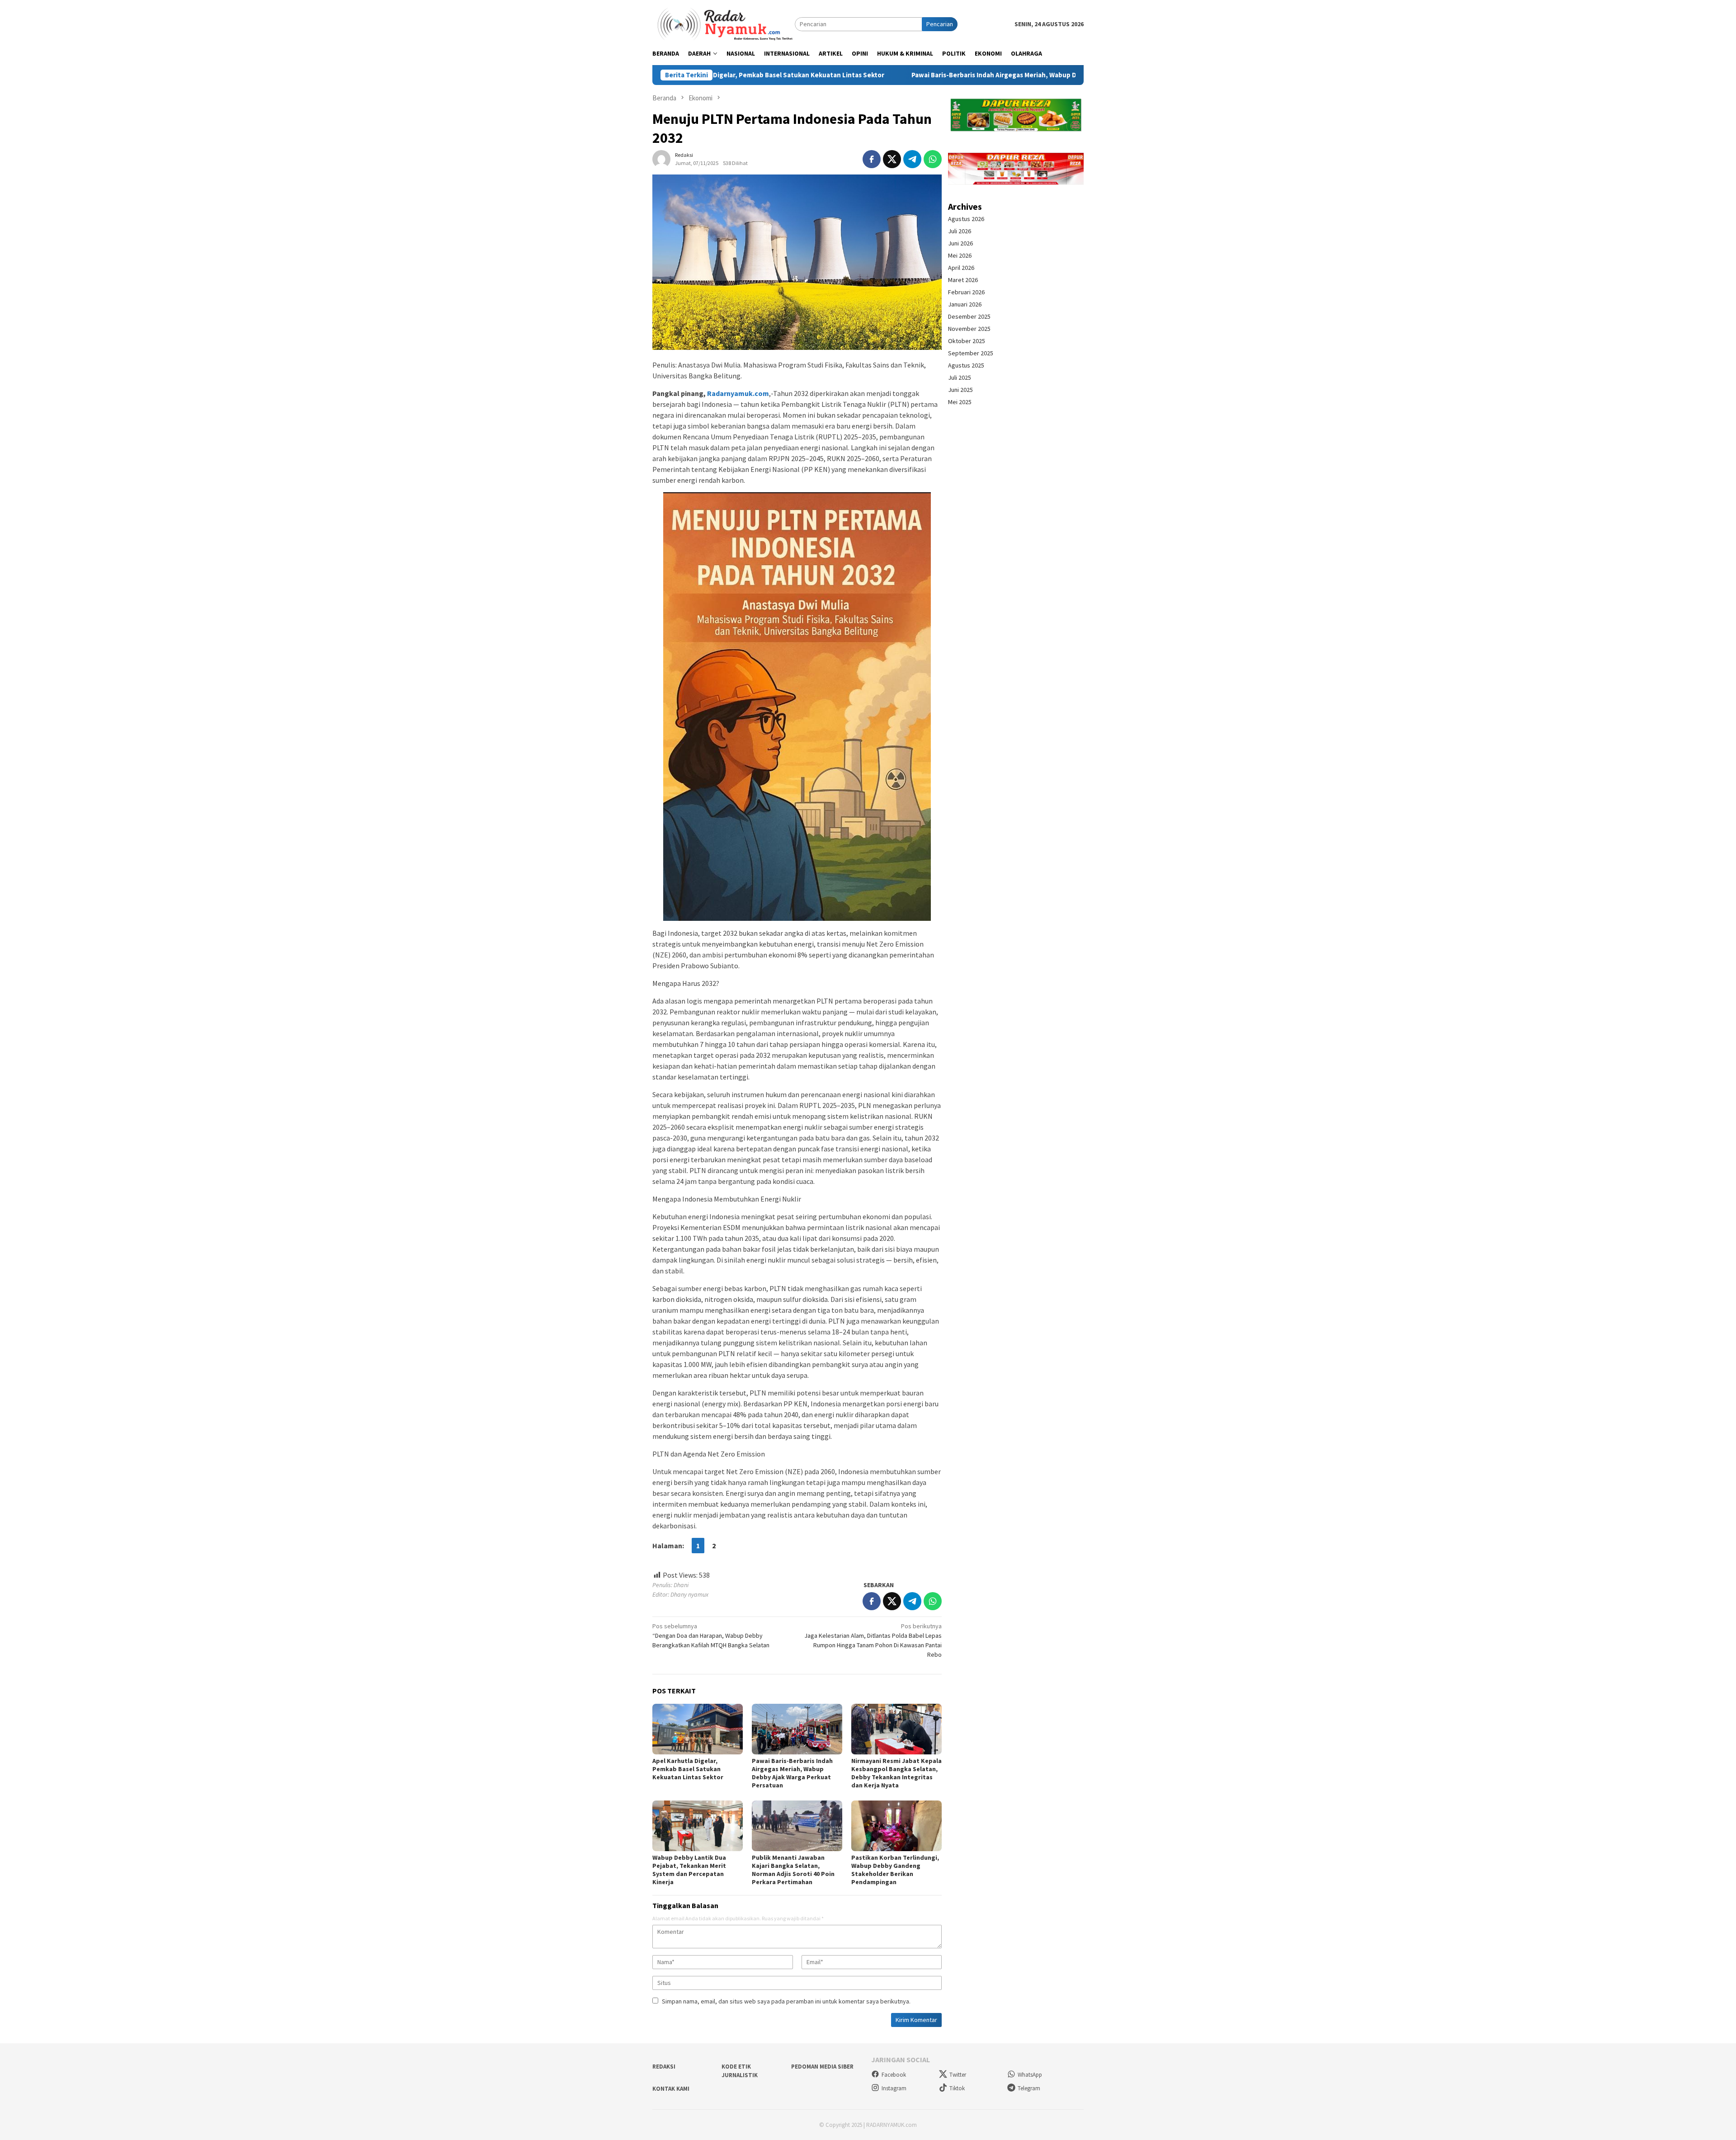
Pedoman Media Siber (822, 2067)
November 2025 (969, 329)
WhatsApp (1030, 2075)
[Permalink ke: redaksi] (661, 158)
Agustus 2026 (966, 219)
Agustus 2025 (966, 365)
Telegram (1029, 2088)
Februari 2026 (966, 292)
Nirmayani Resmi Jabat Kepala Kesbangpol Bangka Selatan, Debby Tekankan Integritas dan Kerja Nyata (896, 1773)
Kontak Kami (671, 2089)
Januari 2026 (965, 304)
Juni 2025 (960, 390)
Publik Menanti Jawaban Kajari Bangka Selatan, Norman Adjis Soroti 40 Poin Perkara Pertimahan (793, 1870)
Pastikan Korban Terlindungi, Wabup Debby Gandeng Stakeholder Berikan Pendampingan (895, 1870)
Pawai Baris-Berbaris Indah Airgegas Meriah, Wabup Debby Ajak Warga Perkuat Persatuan (893, 75)
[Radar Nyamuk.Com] (724, 24)
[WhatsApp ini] (933, 159)
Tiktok (957, 2088)
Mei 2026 (960, 255)
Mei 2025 (960, 402)
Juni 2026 (960, 243)
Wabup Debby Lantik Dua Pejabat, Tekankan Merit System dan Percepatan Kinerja (689, 1870)
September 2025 (971, 353)
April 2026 (961, 268)
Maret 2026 (963, 280)
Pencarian (940, 24)
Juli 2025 (960, 377)
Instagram (894, 2088)
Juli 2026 (960, 231)
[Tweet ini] (892, 159)
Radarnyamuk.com (738, 393)
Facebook (894, 2075)
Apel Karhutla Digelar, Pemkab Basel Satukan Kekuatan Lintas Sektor (688, 1769)
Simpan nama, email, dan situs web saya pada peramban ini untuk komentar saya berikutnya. (786, 2001)
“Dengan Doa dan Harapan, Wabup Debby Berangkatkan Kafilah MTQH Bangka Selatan (711, 1636)
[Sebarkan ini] (872, 159)
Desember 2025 (969, 316)
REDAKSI (664, 2067)
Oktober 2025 (967, 341)
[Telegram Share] (912, 159)
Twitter (958, 2075)
